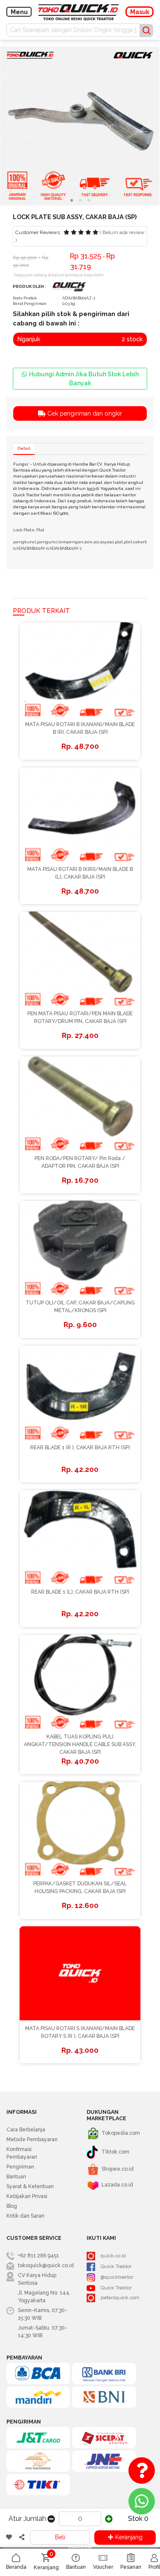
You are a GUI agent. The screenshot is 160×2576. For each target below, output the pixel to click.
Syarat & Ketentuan (30, 2186)
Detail (24, 448)
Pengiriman (20, 2167)
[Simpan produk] (9, 2538)
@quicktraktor (117, 2277)
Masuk (140, 12)
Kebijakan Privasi (27, 2196)
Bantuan (16, 2177)
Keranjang (129, 2537)
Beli (60, 2537)
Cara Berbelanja (26, 2130)
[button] (72, 200)
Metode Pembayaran (32, 2139)
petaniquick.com (120, 2298)
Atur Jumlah (27, 2519)
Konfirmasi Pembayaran (22, 2153)
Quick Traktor (116, 2266)
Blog (12, 2206)
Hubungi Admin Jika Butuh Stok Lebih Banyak (84, 379)
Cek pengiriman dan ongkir (84, 413)
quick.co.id (113, 2256)
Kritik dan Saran (25, 2216)
